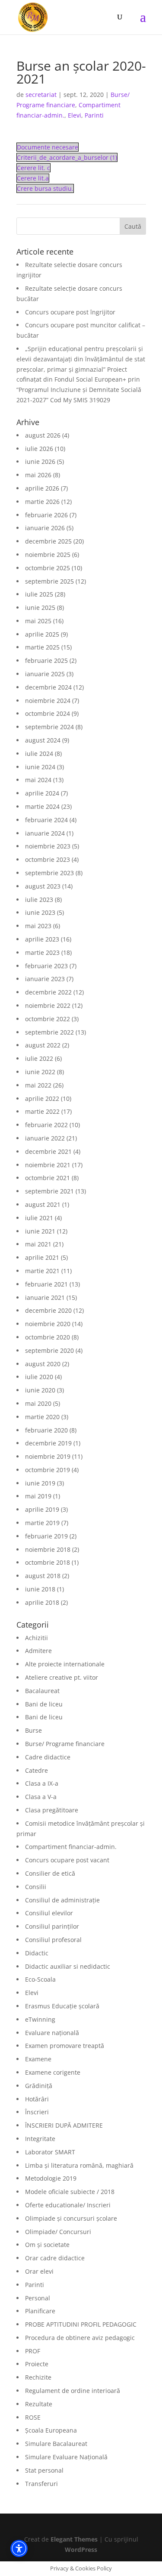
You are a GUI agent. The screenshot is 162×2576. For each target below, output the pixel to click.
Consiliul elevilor (49, 1913)
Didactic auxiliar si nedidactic (68, 1966)
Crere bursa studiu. (45, 188)
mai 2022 (38, 1085)
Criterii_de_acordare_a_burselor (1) (67, 157)
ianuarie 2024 (45, 833)
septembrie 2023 (49, 873)
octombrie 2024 (48, 713)
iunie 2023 (40, 912)
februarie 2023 (46, 966)
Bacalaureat (42, 1691)
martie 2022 (42, 1111)
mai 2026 (38, 475)
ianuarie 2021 (45, 1297)
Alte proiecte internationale (65, 1664)
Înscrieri (37, 2112)
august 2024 (43, 740)
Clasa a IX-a (42, 1783)
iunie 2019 (40, 1483)
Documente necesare (48, 147)
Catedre (37, 1770)
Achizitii (37, 1638)
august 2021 (43, 1204)
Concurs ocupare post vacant (67, 1860)
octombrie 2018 (48, 1562)
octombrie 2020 (48, 1337)
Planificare (40, 2311)
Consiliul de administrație (62, 1900)
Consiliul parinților (52, 1926)
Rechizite (38, 2377)
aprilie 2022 (42, 1098)
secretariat (41, 95)
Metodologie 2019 (51, 2178)
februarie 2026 (46, 515)
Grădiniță (39, 2086)
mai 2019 (38, 1496)
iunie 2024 (40, 767)
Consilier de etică (50, 1873)
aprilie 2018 (42, 1602)
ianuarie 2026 (45, 528)
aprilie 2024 (42, 793)
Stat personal (44, 2470)
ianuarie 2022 (45, 1138)
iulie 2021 (39, 1218)
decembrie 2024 (48, 687)
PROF (33, 2351)
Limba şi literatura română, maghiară (79, 2165)
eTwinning (40, 2019)
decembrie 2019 (48, 1443)
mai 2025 (38, 621)
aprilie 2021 (42, 1257)
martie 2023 (42, 952)
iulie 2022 (39, 1058)
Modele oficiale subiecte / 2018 (70, 2192)
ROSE (33, 2417)
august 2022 (43, 1045)
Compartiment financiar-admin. (71, 1847)
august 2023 (43, 886)
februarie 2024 (46, 820)
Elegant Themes (74, 2539)
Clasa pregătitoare (52, 1810)
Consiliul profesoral (53, 1940)
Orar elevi (39, 2271)
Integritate (40, 2139)
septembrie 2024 (49, 727)
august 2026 (43, 435)
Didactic (37, 1953)
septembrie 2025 (49, 581)
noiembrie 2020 (48, 1324)
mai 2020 (38, 1403)
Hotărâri (37, 2099)
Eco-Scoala (40, 1979)
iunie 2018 (40, 1589)
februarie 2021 (46, 1284)
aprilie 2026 (42, 488)
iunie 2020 (40, 1390)
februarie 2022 (46, 1125)
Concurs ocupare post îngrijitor (70, 312)
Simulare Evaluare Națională (66, 2457)
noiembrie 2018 (48, 1549)
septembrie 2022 (49, 1032)
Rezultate (39, 2404)
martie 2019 (42, 1523)
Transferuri (41, 2484)
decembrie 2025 (48, 541)
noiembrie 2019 (48, 1456)
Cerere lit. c (33, 168)
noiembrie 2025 (48, 555)
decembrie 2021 (48, 1151)
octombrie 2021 (48, 1178)
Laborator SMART (50, 2152)
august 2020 (43, 1364)
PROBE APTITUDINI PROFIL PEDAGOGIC (81, 2324)
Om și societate (47, 2245)
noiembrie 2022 (48, 1005)
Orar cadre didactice (55, 2258)
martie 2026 (42, 502)
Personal (38, 2298)
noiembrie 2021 (48, 1165)
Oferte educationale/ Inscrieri (68, 2205)
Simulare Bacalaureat (56, 2444)
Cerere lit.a (33, 178)
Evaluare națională (52, 2033)
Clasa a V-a (41, 1797)
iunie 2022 (40, 1072)
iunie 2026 (40, 461)
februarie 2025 (46, 660)
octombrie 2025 (48, 568)
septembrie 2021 (49, 1191)
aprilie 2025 (42, 634)
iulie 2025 (39, 594)
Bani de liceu (44, 1704)
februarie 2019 (46, 1536)
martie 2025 (42, 647)
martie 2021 (42, 1271)
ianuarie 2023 (45, 979)
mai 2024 (38, 780)
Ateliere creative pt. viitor (62, 1677)
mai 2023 (38, 926)
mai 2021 (38, 1244)
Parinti (94, 115)
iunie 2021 (40, 1231)
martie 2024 (42, 806)
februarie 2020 (46, 1430)
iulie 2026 (39, 449)
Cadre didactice (48, 1757)
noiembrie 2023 (48, 846)
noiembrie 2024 (48, 701)
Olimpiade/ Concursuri (58, 2232)
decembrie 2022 (48, 992)
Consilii (36, 1887)
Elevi (75, 115)
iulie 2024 (39, 754)
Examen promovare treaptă (65, 2046)
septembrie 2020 (49, 1350)
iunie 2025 (40, 607)
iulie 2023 (39, 900)
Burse (33, 1730)
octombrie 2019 (48, 1470)
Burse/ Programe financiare (65, 1744)
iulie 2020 (39, 1377)
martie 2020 (42, 1417)
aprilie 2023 (42, 939)
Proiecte (37, 2364)
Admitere (38, 1651)
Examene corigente (53, 2072)
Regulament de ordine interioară (73, 2391)
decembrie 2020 (48, 1310)
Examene (38, 2059)
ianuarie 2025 (45, 674)
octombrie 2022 (48, 1019)
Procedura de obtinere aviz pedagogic (80, 2338)
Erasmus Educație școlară (62, 2006)
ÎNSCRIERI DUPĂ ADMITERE (64, 2125)
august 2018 (43, 1576)
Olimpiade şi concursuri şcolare (71, 2218)
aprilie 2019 (42, 1509)
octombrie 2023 (48, 859)
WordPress (81, 2550)
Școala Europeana (51, 2430)
